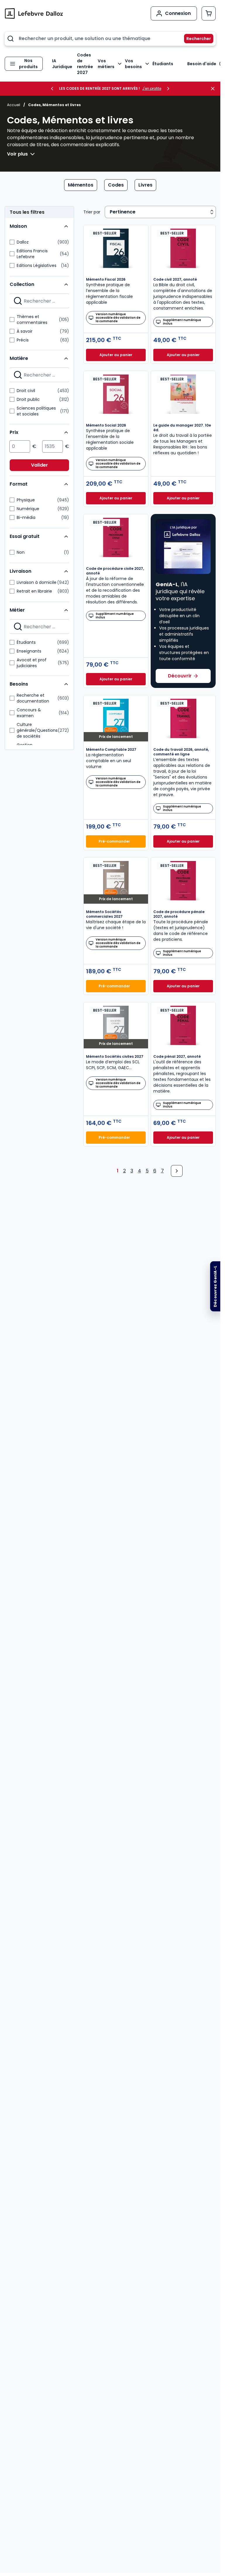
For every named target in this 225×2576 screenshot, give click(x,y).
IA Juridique (62, 64)
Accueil (14, 105)
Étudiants (163, 64)
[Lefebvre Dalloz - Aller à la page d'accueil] (34, 13)
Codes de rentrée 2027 (85, 64)
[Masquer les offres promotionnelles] (214, 89)
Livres (145, 185)
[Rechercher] (195, 39)
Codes (116, 185)
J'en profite (152, 89)
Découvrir (180, 676)
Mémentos (81, 185)
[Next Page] (177, 1171)
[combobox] (110, 39)
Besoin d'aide (202, 64)
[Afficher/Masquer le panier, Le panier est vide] (209, 13)
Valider (39, 465)
